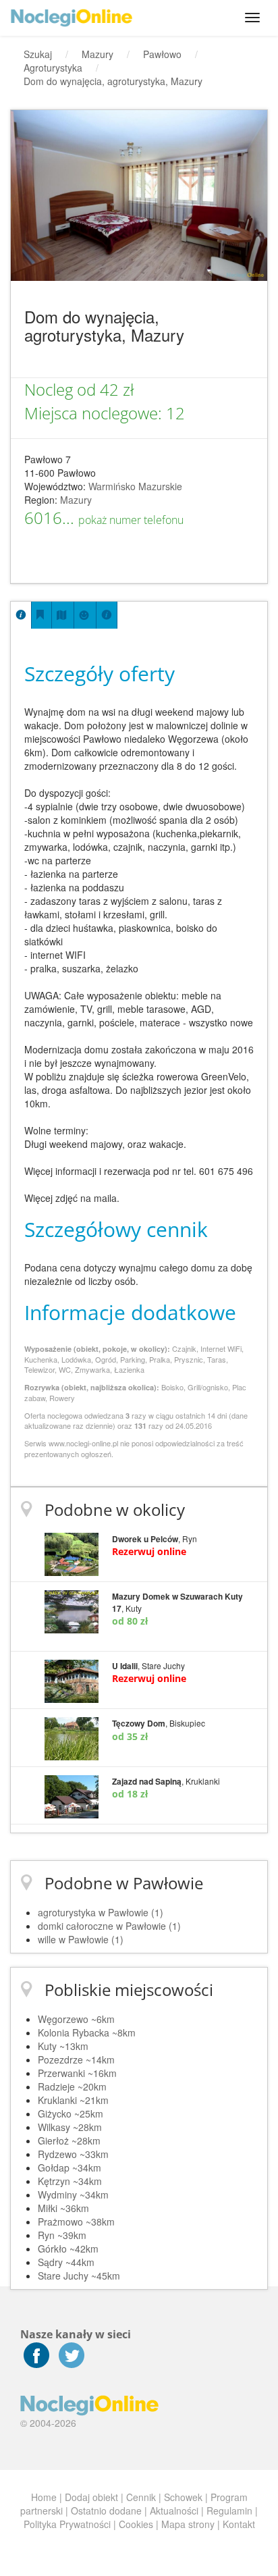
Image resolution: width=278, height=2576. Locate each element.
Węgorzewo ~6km (76, 2019)
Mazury (76, 500)
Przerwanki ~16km (77, 2073)
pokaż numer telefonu (131, 520)
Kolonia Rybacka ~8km (87, 2032)
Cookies (136, 2524)
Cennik (141, 2497)
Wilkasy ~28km (70, 2127)
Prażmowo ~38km (76, 2222)
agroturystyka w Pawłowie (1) (101, 1912)
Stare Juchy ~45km (79, 2276)
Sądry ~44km (66, 2262)
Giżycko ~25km (71, 2113)
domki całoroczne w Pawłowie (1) (109, 1926)
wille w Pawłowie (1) (81, 1939)
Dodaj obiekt (91, 2497)
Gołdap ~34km (69, 2167)
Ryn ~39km (62, 2235)
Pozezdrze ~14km (76, 2059)
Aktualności (174, 2511)
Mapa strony (188, 2524)
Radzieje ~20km (72, 2086)
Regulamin (229, 2511)
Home (44, 2497)
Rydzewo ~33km (73, 2154)
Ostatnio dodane (106, 2511)
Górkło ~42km (68, 2249)
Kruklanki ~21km (73, 2100)
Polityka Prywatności (67, 2524)
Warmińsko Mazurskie (135, 486)
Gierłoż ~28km (69, 2140)
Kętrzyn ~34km (70, 2181)
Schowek (183, 2497)
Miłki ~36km (63, 2208)
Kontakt (239, 2524)
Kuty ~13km (63, 2046)
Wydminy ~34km (73, 2194)
